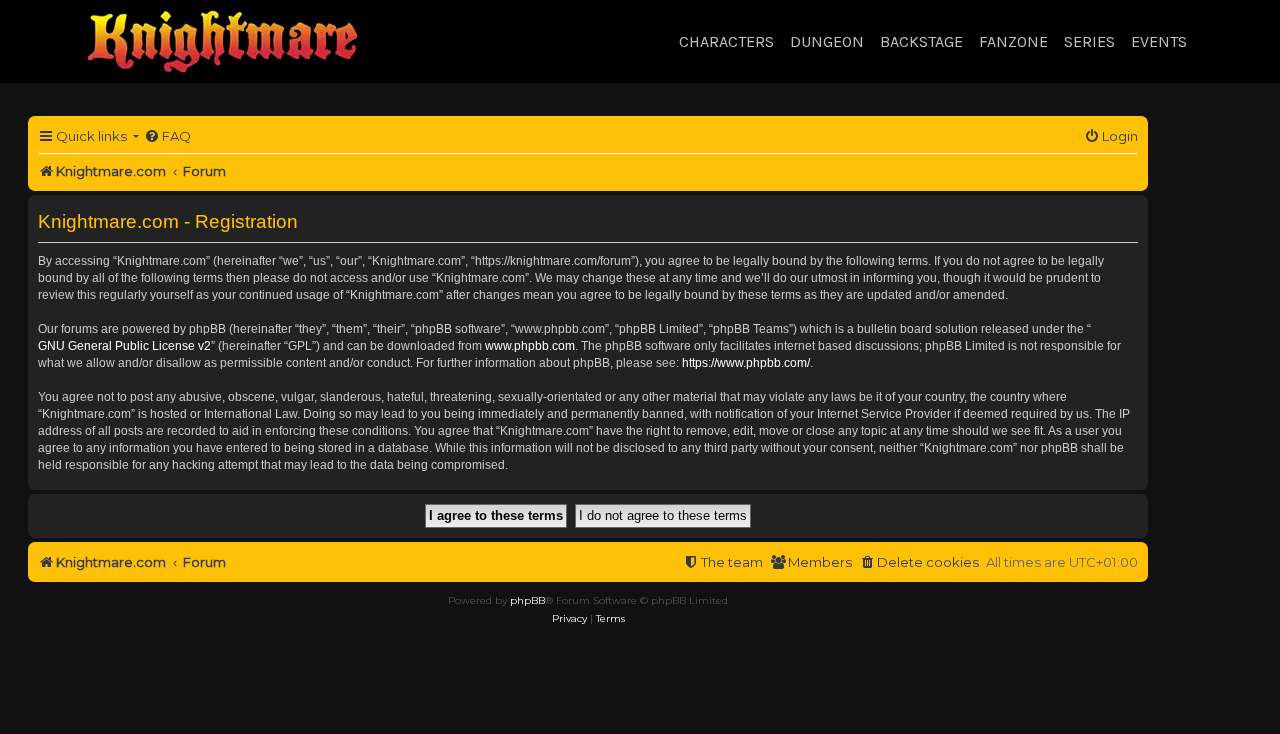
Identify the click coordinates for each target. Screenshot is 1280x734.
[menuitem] (167, 136)
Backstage (921, 41)
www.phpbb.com (530, 346)
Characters (726, 41)
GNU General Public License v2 (124, 346)
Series (1089, 41)
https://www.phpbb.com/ (746, 363)
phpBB (527, 600)
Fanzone (1013, 41)
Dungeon (827, 41)
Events (1159, 41)
